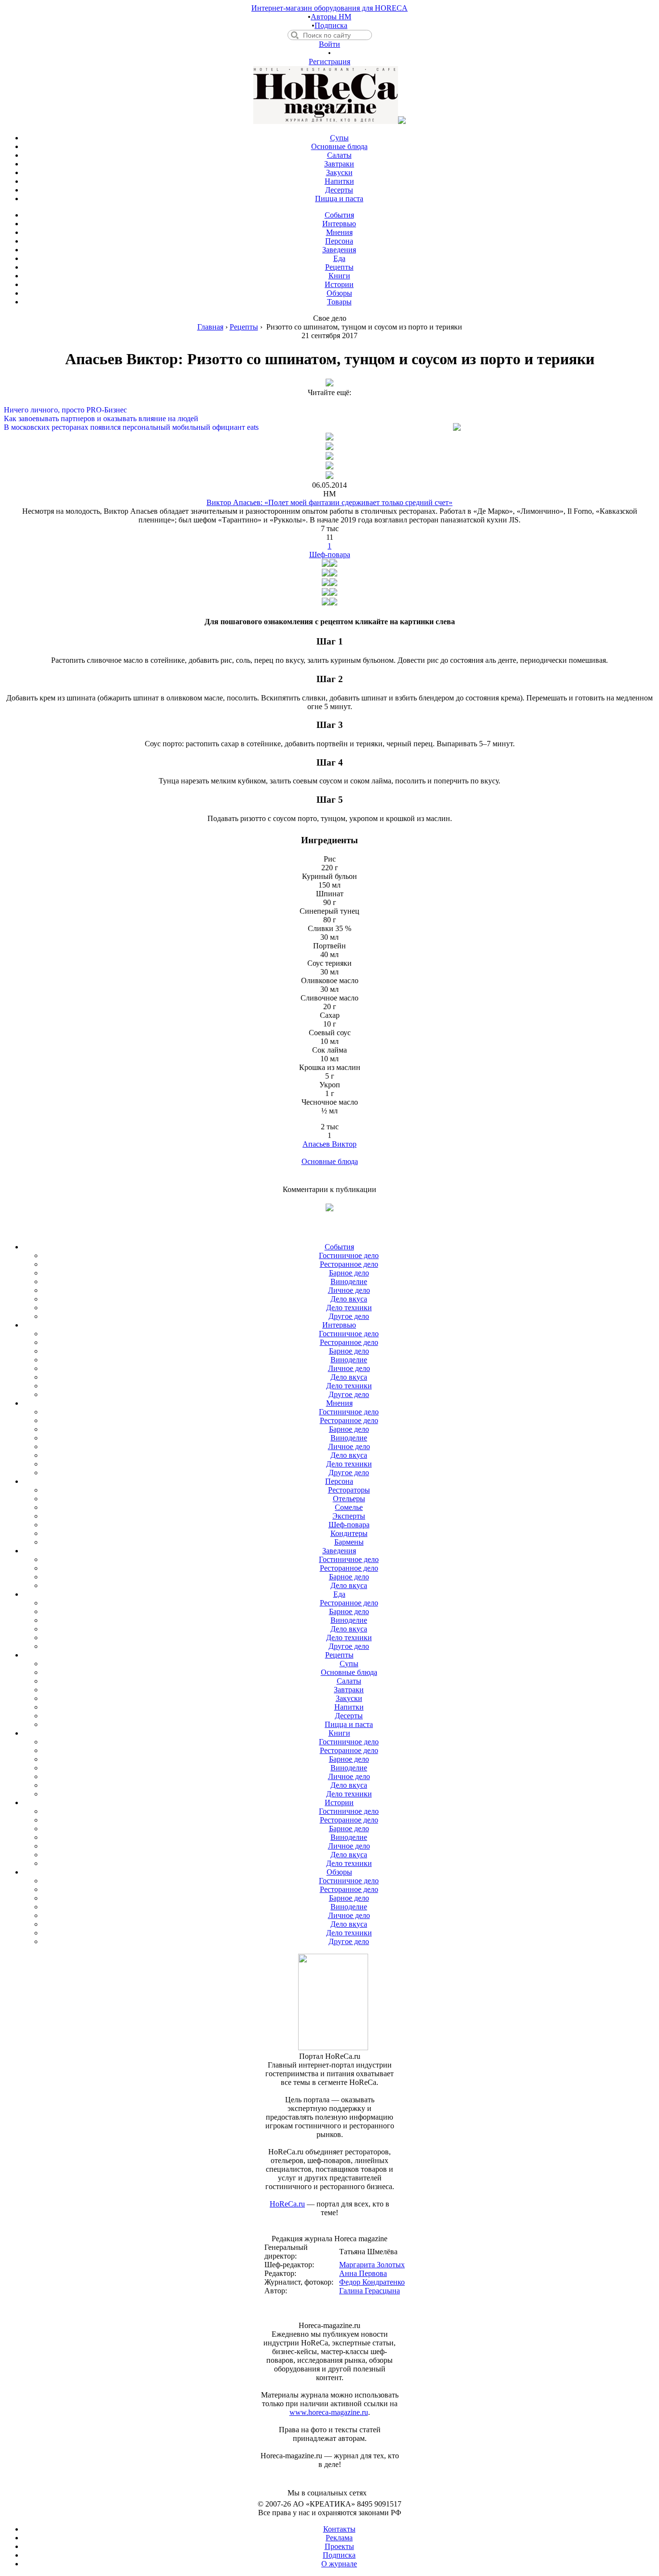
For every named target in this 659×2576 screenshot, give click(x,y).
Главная (210, 327)
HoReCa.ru (287, 2204)
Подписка (331, 25)
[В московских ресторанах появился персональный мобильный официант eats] (329, 419)
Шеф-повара (330, 555)
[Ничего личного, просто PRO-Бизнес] (329, 401)
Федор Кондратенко (372, 2282)
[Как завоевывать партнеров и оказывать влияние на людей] (329, 410)
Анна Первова (363, 2273)
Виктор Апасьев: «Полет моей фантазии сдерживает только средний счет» (329, 502)
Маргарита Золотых (372, 2265)
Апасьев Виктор (329, 1144)
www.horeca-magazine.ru (329, 2412)
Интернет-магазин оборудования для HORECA (329, 8)
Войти (329, 44)
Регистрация (329, 62)
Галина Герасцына (370, 2291)
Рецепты (244, 327)
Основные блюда (330, 1161)
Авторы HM (331, 17)
